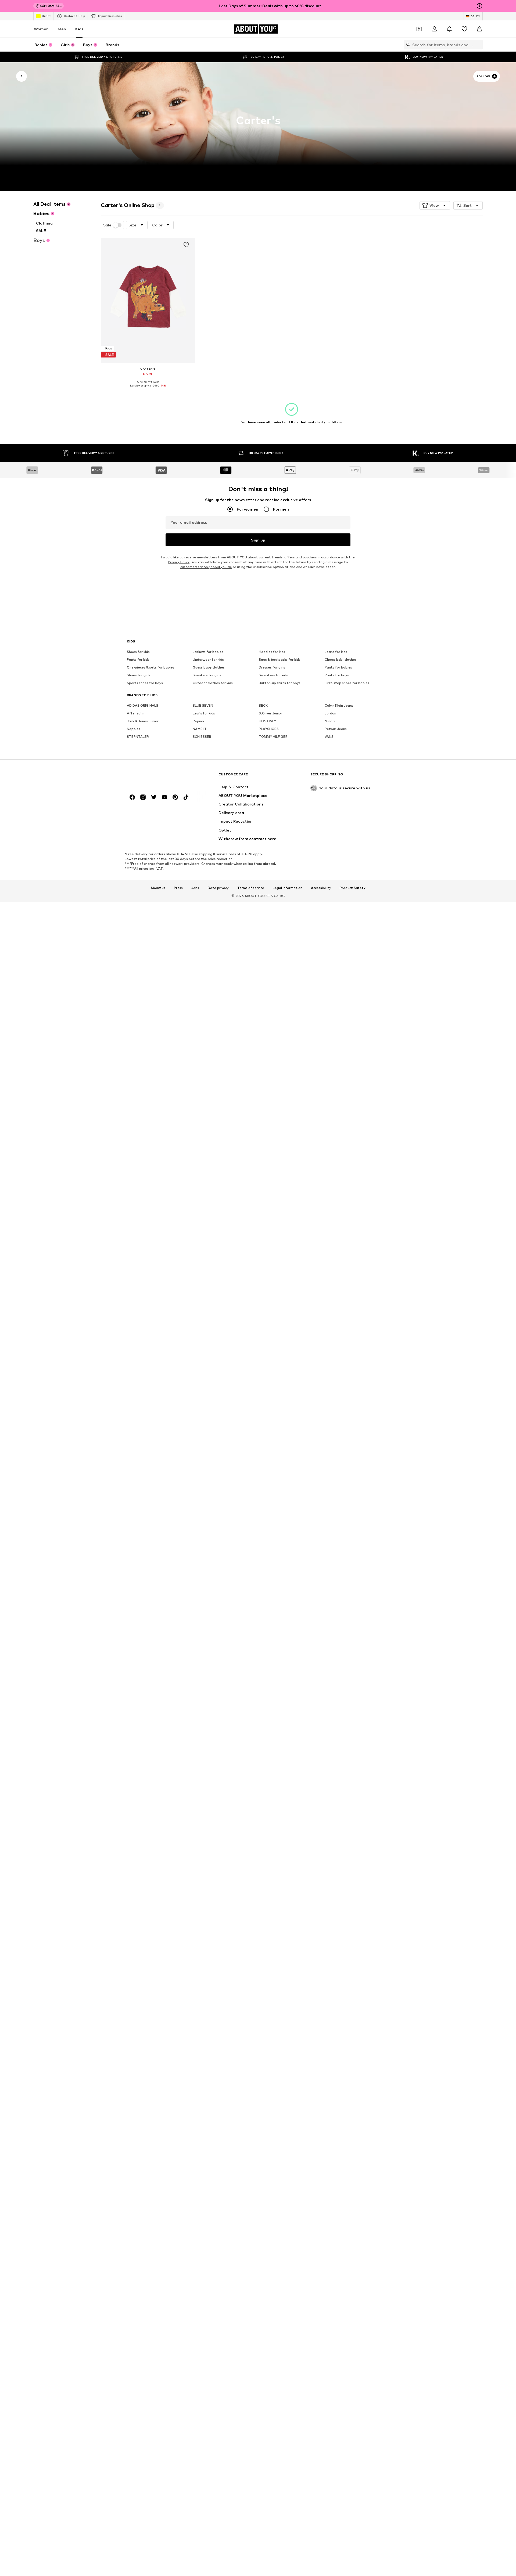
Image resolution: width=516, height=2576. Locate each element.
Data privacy (218, 888)
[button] (435, 205)
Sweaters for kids (273, 675)
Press (178, 888)
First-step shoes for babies (347, 683)
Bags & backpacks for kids (280, 660)
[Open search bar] (407, 45)
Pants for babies (338, 668)
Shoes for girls (139, 675)
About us (158, 888)
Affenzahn (136, 713)
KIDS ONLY (267, 721)
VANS (329, 737)
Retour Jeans (336, 729)
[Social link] (132, 797)
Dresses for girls (272, 668)
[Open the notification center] (449, 29)
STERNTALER (138, 737)
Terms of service (251, 888)
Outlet (46, 16)
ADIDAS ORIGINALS (143, 706)
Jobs (195, 888)
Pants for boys (337, 675)
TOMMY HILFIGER (273, 737)
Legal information (288, 888)
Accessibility (321, 888)
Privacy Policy (179, 562)
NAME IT (200, 729)
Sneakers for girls (207, 675)
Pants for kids (138, 660)
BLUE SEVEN (203, 706)
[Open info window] (479, 6)
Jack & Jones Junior (143, 721)
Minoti (330, 721)
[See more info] (148, 389)
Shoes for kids (138, 652)
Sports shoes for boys (145, 683)
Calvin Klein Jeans (339, 706)
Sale (107, 225)
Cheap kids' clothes (341, 660)
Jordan (330, 713)
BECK (263, 706)
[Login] (434, 29)
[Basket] (479, 29)
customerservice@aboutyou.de (206, 567)
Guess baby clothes (209, 668)
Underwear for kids (208, 660)
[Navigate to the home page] (156, 777)
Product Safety (353, 888)
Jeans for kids (336, 652)
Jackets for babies (208, 652)
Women (41, 29)
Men (62, 29)
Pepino (198, 721)
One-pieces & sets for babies (151, 668)
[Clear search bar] (479, 45)
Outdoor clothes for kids (213, 683)
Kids (79, 29)
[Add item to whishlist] (186, 245)
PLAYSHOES (269, 729)
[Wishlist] (464, 29)
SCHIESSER (202, 737)
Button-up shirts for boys (280, 683)
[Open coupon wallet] (419, 29)
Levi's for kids (204, 713)
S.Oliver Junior (270, 713)
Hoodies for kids (272, 652)
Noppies (134, 729)
